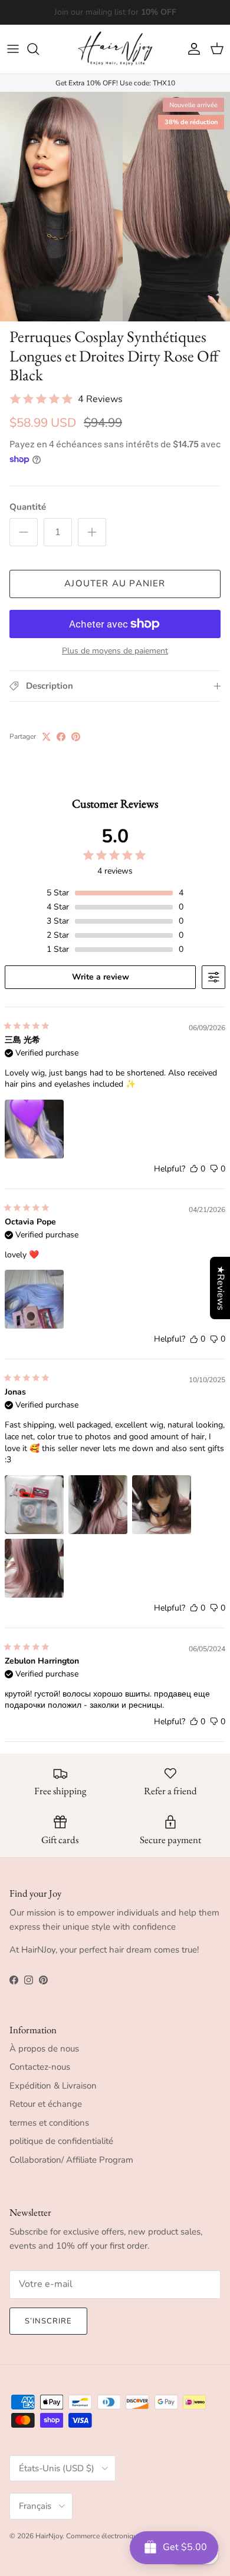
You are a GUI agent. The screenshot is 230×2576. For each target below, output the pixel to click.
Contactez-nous (40, 2067)
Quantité (28, 507)
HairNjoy (49, 2536)
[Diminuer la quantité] (24, 532)
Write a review (101, 977)
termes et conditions (49, 2123)
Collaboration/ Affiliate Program (71, 2160)
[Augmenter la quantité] (92, 532)
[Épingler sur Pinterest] (76, 737)
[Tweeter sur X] (46, 737)
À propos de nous (44, 2049)
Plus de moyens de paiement (115, 651)
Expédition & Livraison (53, 2086)
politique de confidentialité (61, 2141)
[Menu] (13, 49)
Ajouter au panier (115, 583)
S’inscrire (48, 2321)
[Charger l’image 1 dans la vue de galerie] (115, 207)
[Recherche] (39, 49)
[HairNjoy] (115, 49)
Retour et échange (46, 2104)
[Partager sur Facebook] (61, 737)
